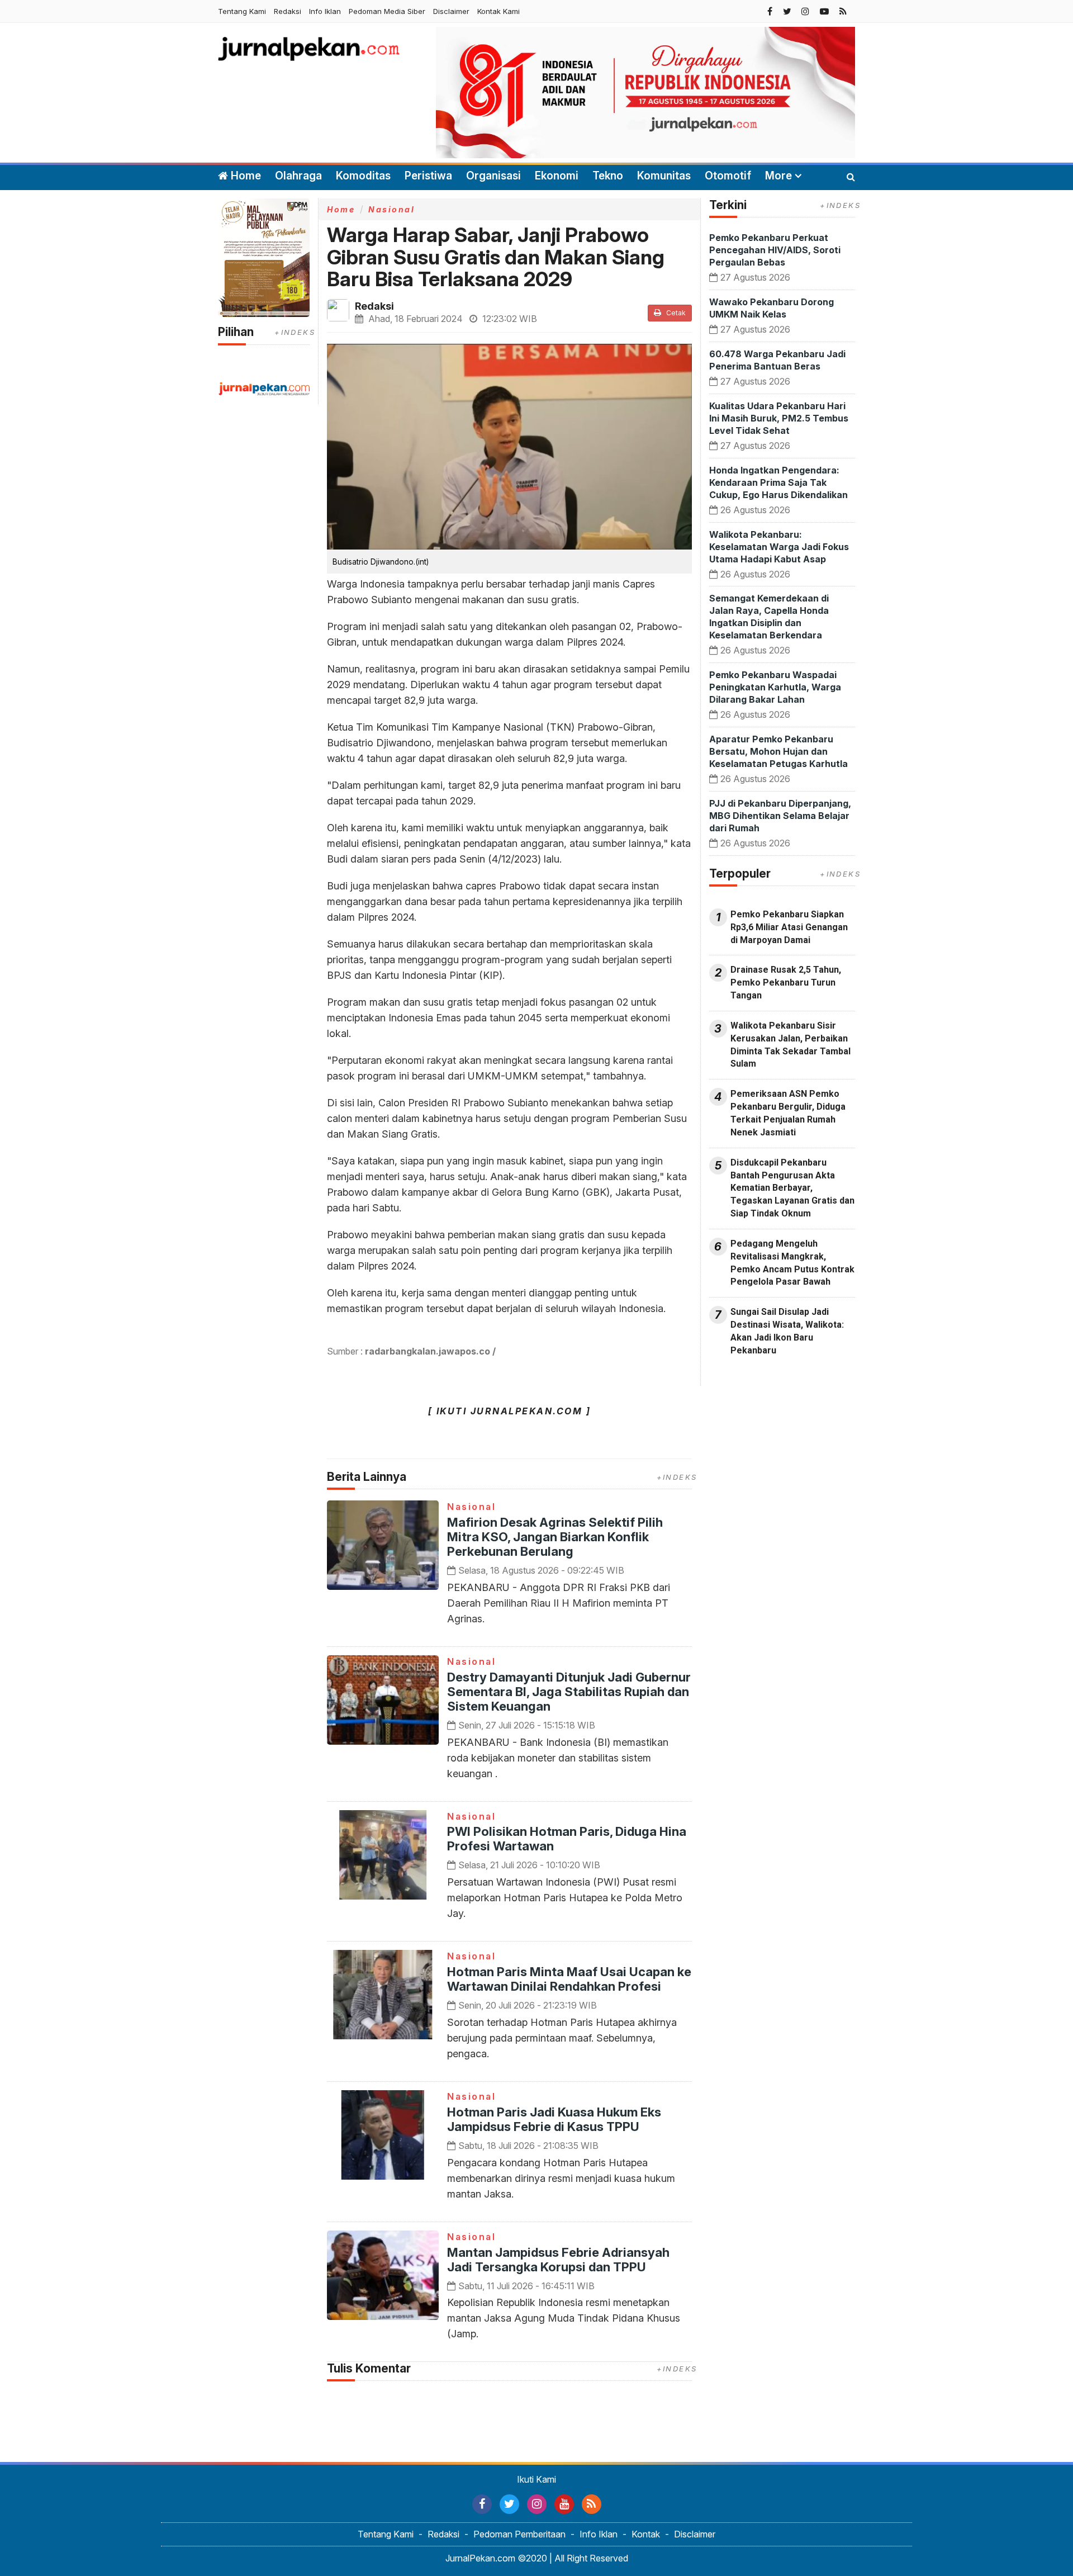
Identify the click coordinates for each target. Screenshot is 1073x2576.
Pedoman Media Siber (387, 11)
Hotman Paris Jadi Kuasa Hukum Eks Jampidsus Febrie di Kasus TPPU (554, 2119)
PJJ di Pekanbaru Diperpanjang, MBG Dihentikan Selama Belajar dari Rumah (780, 816)
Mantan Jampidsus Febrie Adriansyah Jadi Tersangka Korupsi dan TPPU (558, 2260)
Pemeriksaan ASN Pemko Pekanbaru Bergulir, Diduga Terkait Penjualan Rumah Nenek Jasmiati (788, 1113)
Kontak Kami (498, 11)
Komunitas (664, 176)
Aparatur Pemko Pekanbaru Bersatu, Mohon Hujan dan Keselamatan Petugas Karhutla (778, 751)
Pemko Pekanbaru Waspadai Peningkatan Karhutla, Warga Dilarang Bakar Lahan (775, 687)
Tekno (608, 176)
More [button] (778, 176)
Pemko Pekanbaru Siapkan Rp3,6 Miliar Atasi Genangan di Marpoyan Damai (789, 927)
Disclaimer (451, 11)
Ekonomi (557, 176)
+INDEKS (295, 332)
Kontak (646, 2534)
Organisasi (493, 176)
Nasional (391, 209)
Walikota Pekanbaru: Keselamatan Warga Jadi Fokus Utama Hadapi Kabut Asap (779, 547)
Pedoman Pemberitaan (519, 2534)
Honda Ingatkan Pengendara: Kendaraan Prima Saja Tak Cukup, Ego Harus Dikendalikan (778, 482)
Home (244, 176)
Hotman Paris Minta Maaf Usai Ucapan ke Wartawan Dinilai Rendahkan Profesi (569, 1979)
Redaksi (288, 11)
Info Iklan (325, 11)
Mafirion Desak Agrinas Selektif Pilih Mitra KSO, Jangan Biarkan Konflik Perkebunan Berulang (555, 1537)
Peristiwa (428, 176)
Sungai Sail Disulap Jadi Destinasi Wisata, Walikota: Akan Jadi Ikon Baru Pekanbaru (787, 1331)
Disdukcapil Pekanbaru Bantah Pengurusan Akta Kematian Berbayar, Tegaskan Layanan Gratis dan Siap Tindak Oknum (792, 1188)
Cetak (675, 313)
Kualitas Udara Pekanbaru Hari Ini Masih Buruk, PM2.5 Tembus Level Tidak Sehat (779, 418)
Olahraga (298, 176)
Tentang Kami (242, 11)
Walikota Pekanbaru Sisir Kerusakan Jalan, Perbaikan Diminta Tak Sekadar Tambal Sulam (790, 1045)
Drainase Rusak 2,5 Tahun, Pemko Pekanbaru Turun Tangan (786, 982)
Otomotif (728, 176)
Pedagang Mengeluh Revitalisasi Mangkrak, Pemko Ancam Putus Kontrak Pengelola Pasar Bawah (792, 1263)
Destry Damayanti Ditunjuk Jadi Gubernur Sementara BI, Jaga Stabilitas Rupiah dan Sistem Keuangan (569, 1692)
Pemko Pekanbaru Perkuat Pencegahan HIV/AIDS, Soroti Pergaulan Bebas (775, 250)
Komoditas (363, 176)
